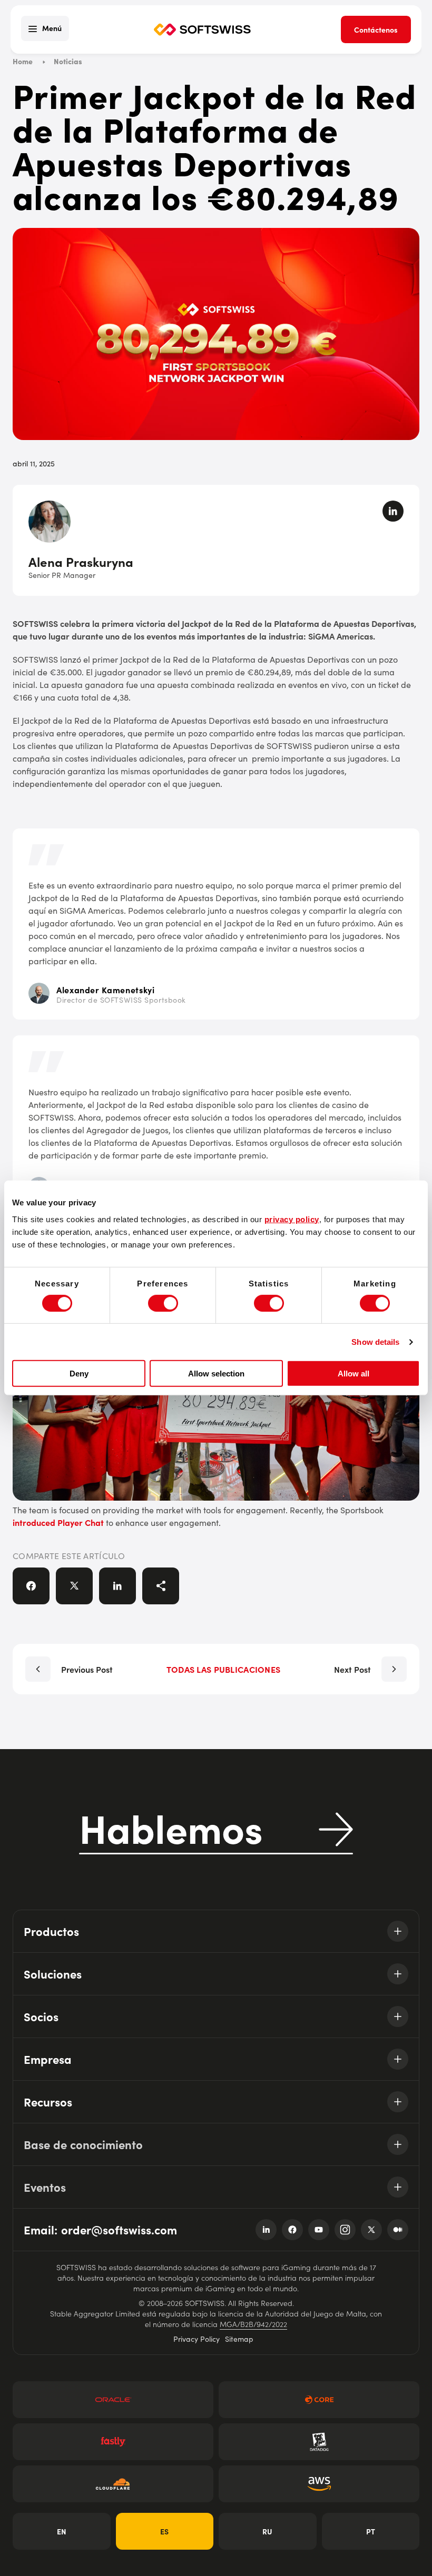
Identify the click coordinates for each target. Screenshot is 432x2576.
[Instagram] (345, 2230)
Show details (375, 1342)
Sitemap (239, 2339)
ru (267, 2531)
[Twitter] (371, 2230)
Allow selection (216, 1374)
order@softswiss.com (119, 2229)
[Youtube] (319, 2230)
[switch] (163, 1303)
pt (371, 2531)
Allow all (354, 1374)
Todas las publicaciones (223, 1669)
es (164, 2531)
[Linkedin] (266, 2230)
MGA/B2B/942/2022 (253, 2324)
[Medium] (398, 2230)
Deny (79, 1374)
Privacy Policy (197, 2339)
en (62, 2531)
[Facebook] (292, 2230)
